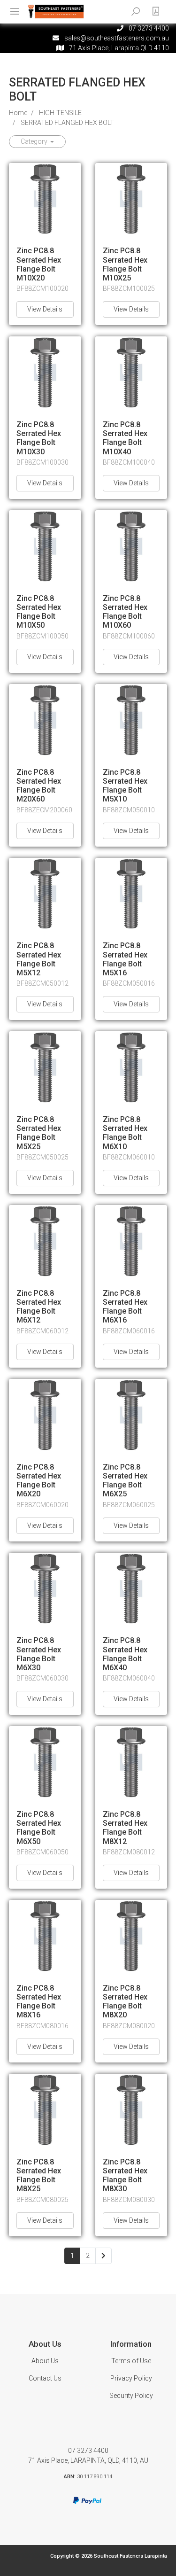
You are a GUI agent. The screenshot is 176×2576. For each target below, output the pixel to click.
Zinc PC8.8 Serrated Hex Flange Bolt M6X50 (39, 1828)
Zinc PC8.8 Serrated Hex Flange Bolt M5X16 (125, 959)
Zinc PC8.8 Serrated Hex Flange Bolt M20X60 (39, 786)
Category (35, 141)
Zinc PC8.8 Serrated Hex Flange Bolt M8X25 (39, 2175)
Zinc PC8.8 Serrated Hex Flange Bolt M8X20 (125, 2002)
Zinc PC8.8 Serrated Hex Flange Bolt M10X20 (39, 264)
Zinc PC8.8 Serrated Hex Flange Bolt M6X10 (125, 1133)
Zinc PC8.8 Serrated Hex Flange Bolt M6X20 (39, 1481)
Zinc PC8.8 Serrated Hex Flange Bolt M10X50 (39, 612)
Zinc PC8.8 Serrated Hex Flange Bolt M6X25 (125, 1481)
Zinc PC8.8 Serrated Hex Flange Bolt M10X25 (125, 264)
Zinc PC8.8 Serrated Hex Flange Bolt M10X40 (125, 438)
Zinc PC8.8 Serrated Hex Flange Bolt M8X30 (125, 2175)
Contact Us (45, 2378)
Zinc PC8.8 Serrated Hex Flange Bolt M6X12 (39, 1307)
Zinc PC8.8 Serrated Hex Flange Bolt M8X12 (125, 1828)
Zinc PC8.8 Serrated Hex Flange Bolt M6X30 (39, 1654)
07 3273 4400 (88, 2451)
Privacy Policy (131, 2378)
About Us (45, 2361)
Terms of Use (131, 2361)
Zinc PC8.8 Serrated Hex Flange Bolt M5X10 (125, 786)
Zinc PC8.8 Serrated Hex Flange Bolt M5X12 (39, 959)
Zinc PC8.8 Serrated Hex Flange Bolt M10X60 (125, 612)
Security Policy (131, 2396)
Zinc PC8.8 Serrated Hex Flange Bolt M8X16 (39, 2002)
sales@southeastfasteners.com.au (117, 38)
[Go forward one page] (103, 2256)
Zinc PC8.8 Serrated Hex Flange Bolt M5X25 (39, 1133)
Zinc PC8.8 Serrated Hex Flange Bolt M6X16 (125, 1307)
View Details (45, 309)
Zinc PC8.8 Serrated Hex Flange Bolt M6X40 (125, 1654)
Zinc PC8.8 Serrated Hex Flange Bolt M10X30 (39, 438)
